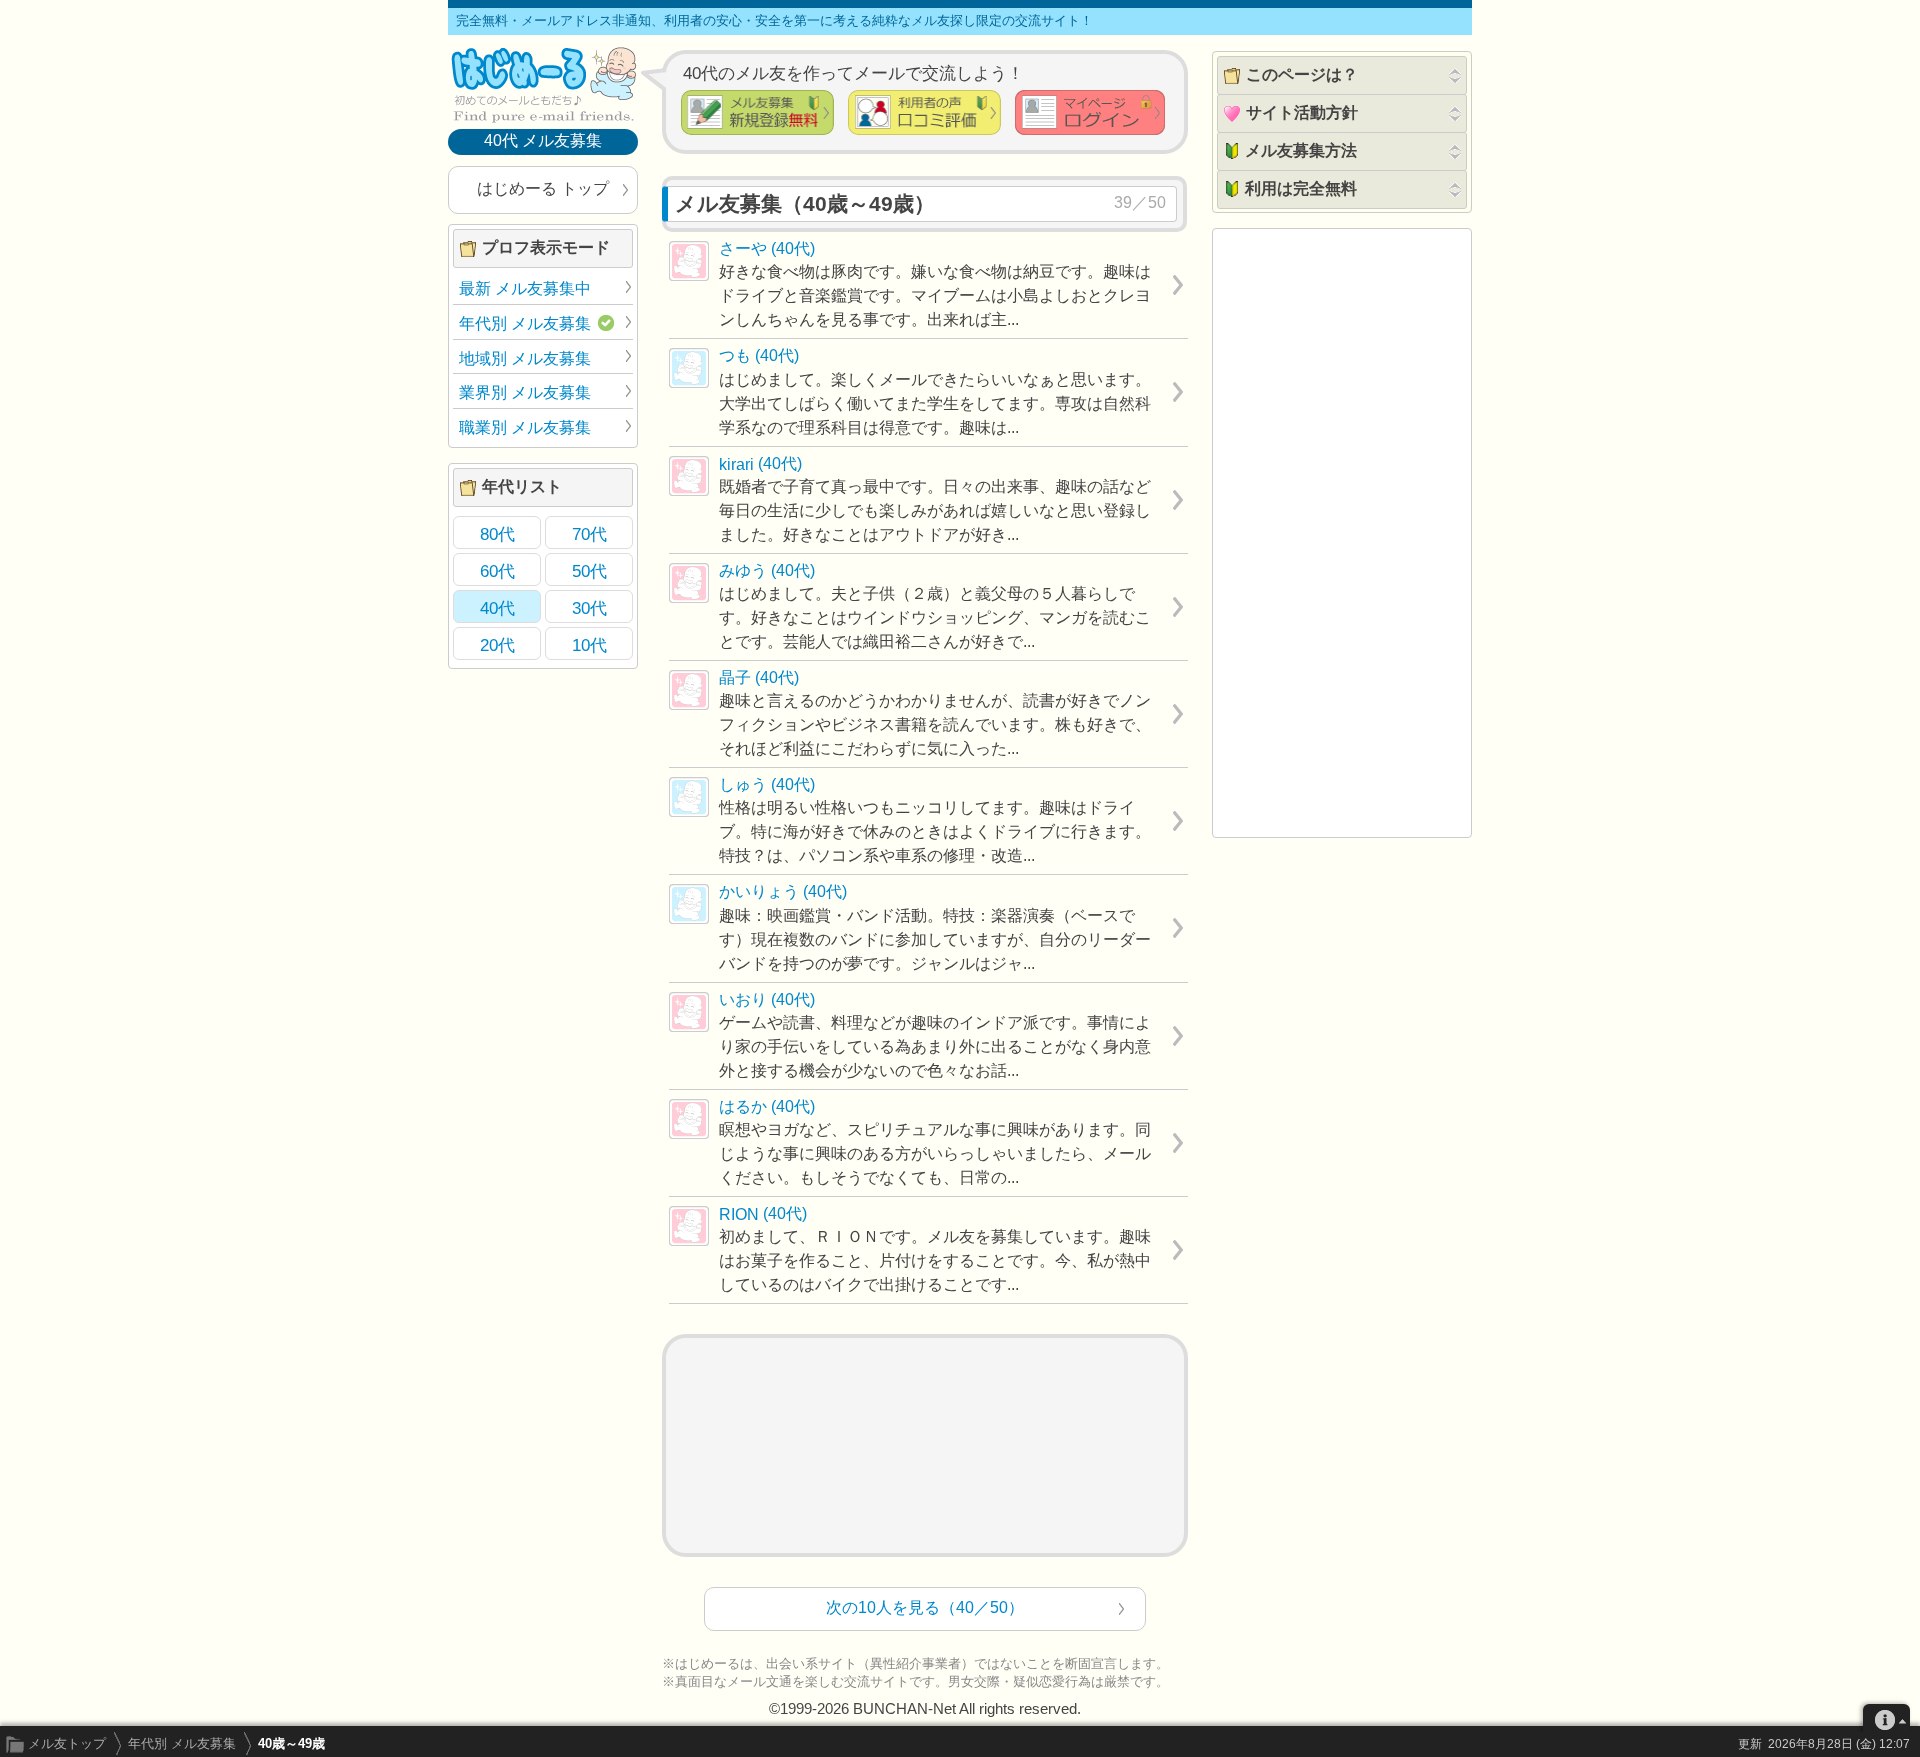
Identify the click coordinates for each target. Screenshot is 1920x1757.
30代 (589, 608)
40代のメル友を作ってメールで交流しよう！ (853, 73)
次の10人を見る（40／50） (925, 1607)
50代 (589, 571)
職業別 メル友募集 (525, 427)
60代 (497, 571)
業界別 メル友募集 (525, 392)
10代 (589, 645)
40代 (497, 608)
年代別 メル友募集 (182, 1743)
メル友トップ (67, 1743)
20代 (497, 645)
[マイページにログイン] (1090, 112)
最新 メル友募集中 (525, 288)
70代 (589, 534)
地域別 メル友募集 (525, 358)
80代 (497, 534)
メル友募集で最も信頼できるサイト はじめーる (543, 84)
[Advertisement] (925, 1445)
